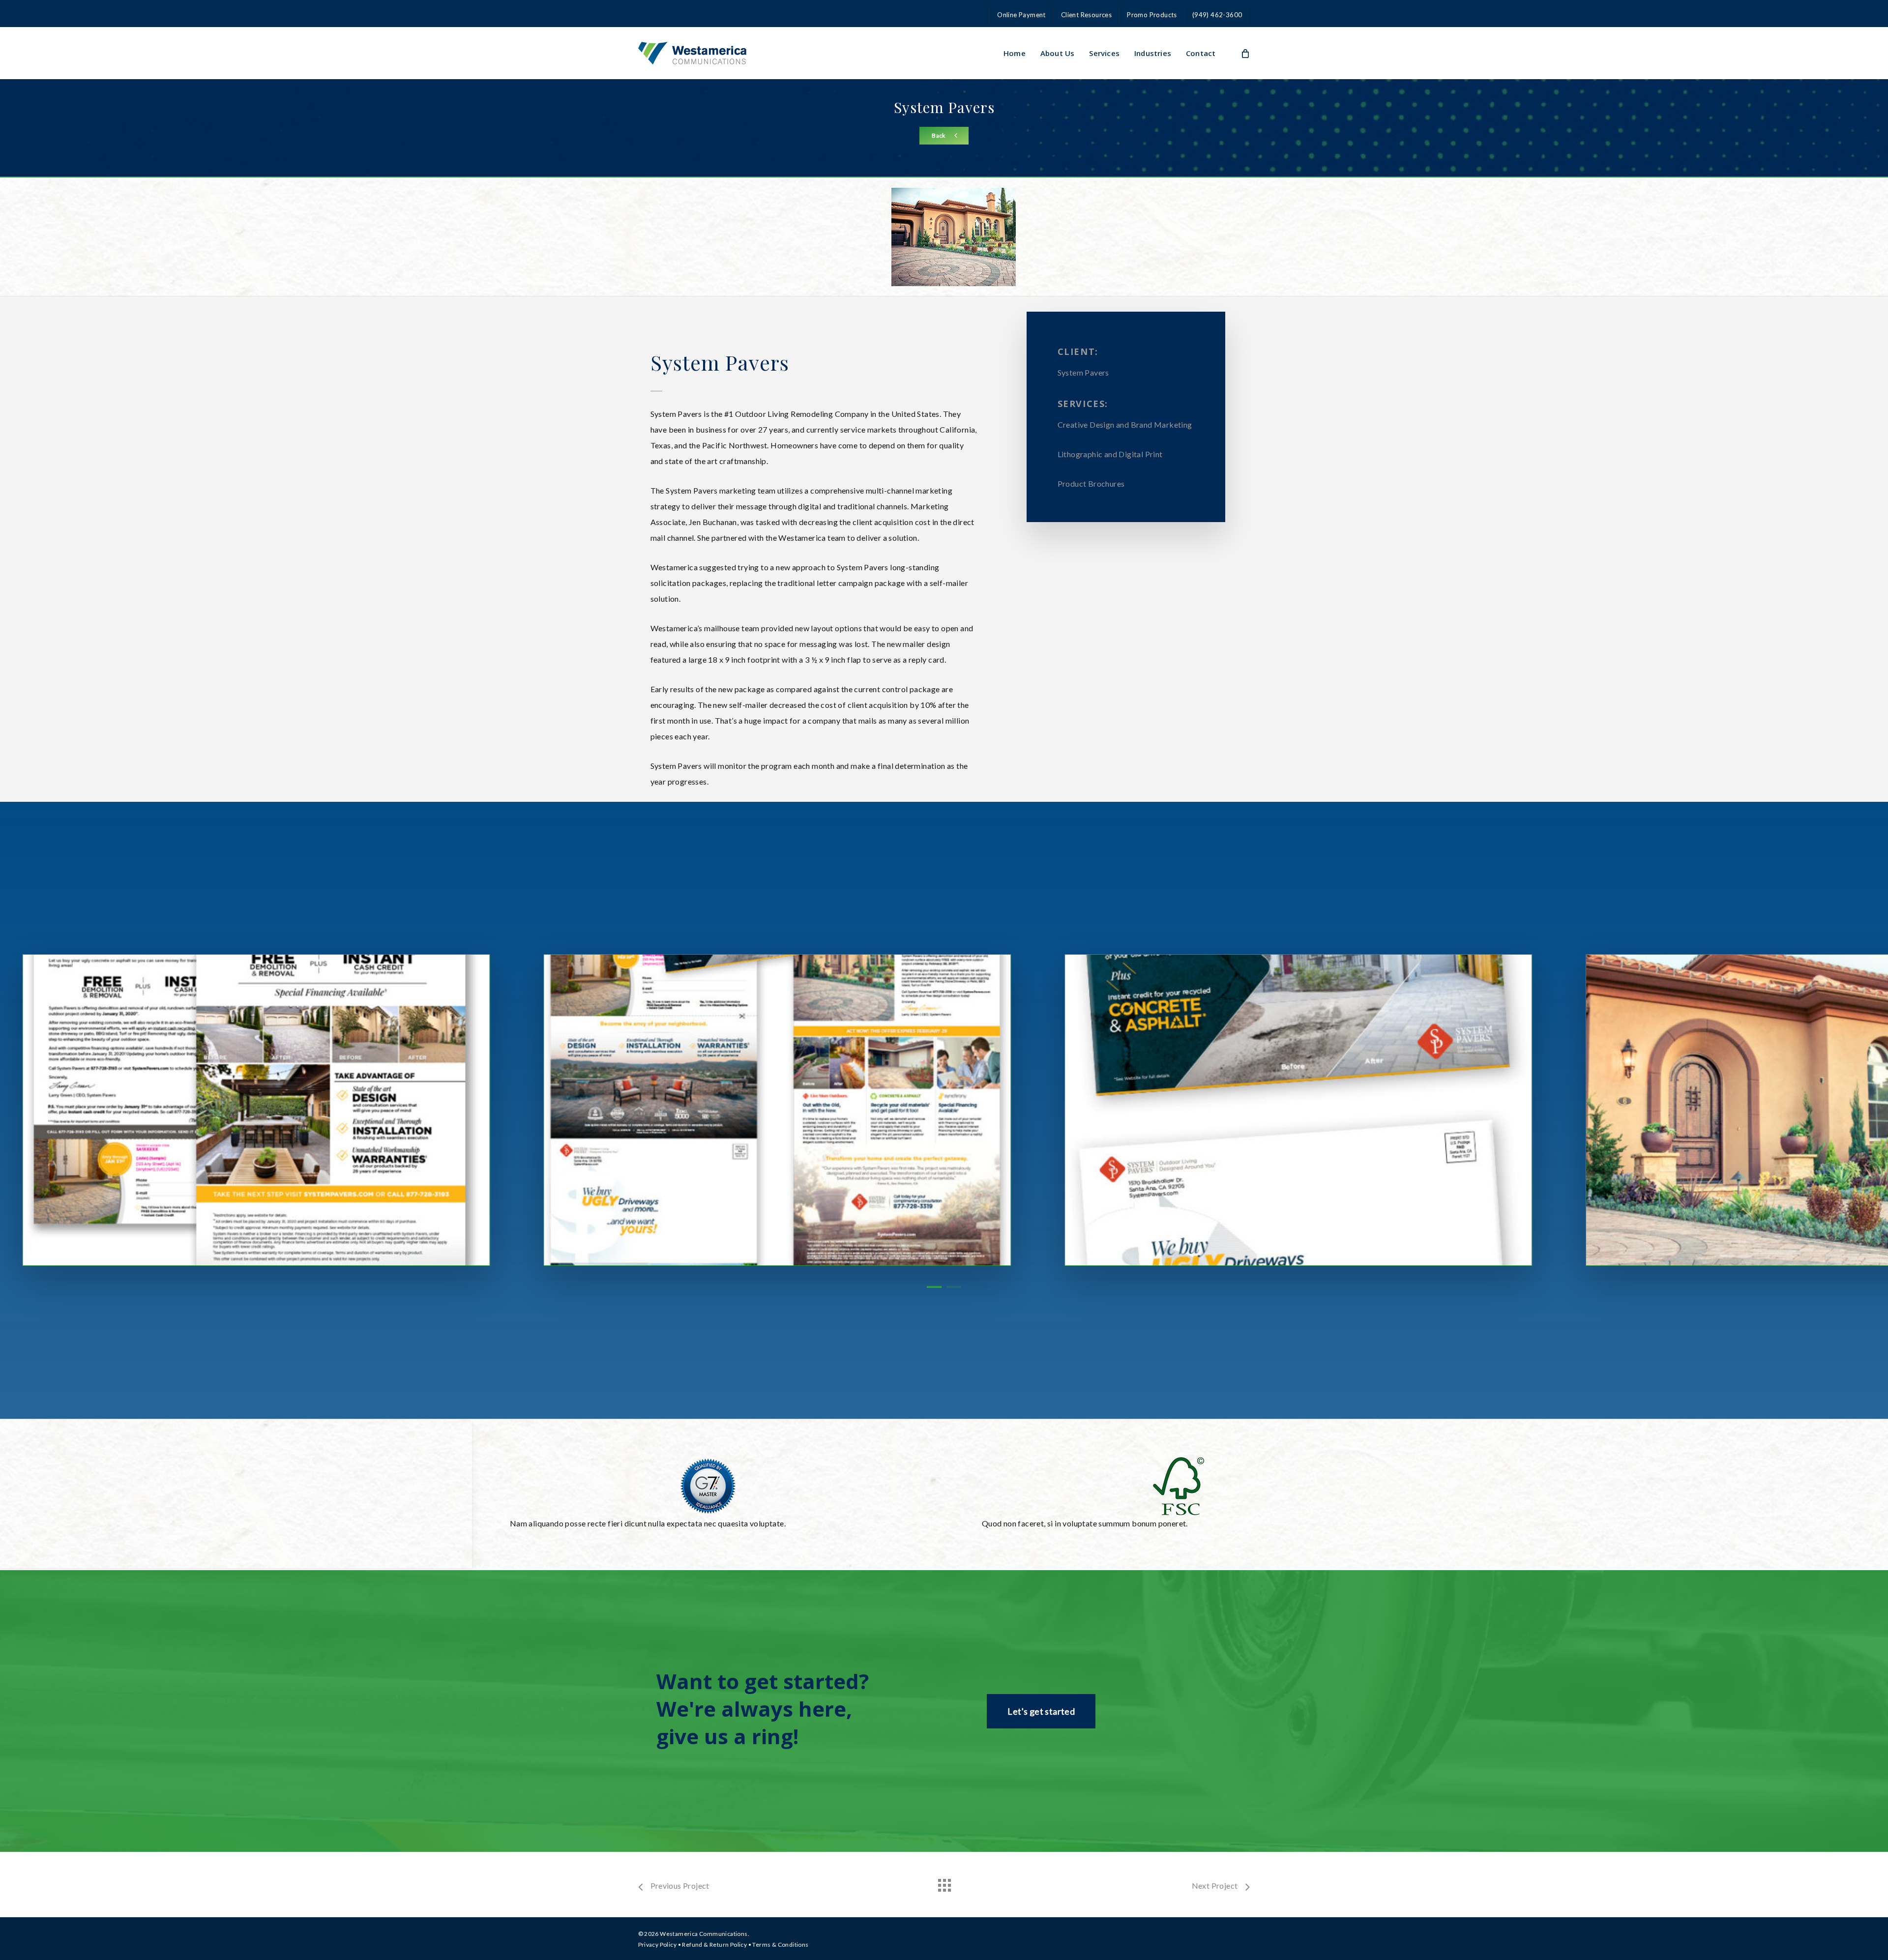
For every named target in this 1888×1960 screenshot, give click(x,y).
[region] (944, 1110)
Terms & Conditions (780, 1945)
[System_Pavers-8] (1200, 1110)
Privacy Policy (658, 1945)
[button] (944, 136)
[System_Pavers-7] (678, 1110)
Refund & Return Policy (714, 1945)
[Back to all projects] (944, 1883)
